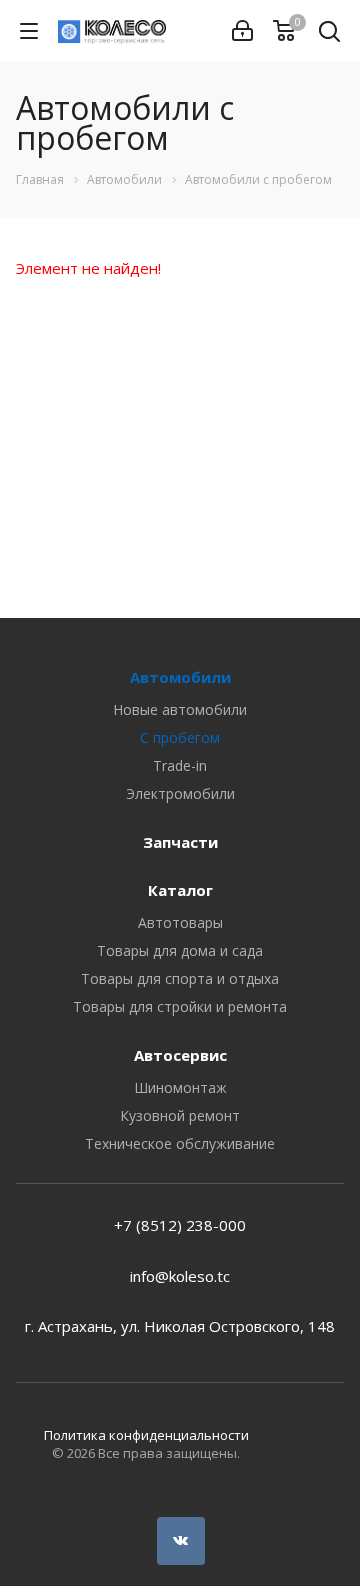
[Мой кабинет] (242, 31)
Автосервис (180, 1055)
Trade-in (180, 765)
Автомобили (180, 677)
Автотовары (180, 922)
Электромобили (180, 793)
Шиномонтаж (180, 1087)
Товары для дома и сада (180, 950)
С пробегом (180, 737)
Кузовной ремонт (180, 1115)
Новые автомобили (180, 709)
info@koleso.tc (180, 1276)
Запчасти (180, 842)
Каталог (180, 890)
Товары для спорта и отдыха (180, 978)
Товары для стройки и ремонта (180, 1006)
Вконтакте (181, 1541)
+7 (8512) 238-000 (180, 1225)
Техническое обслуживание (180, 1143)
